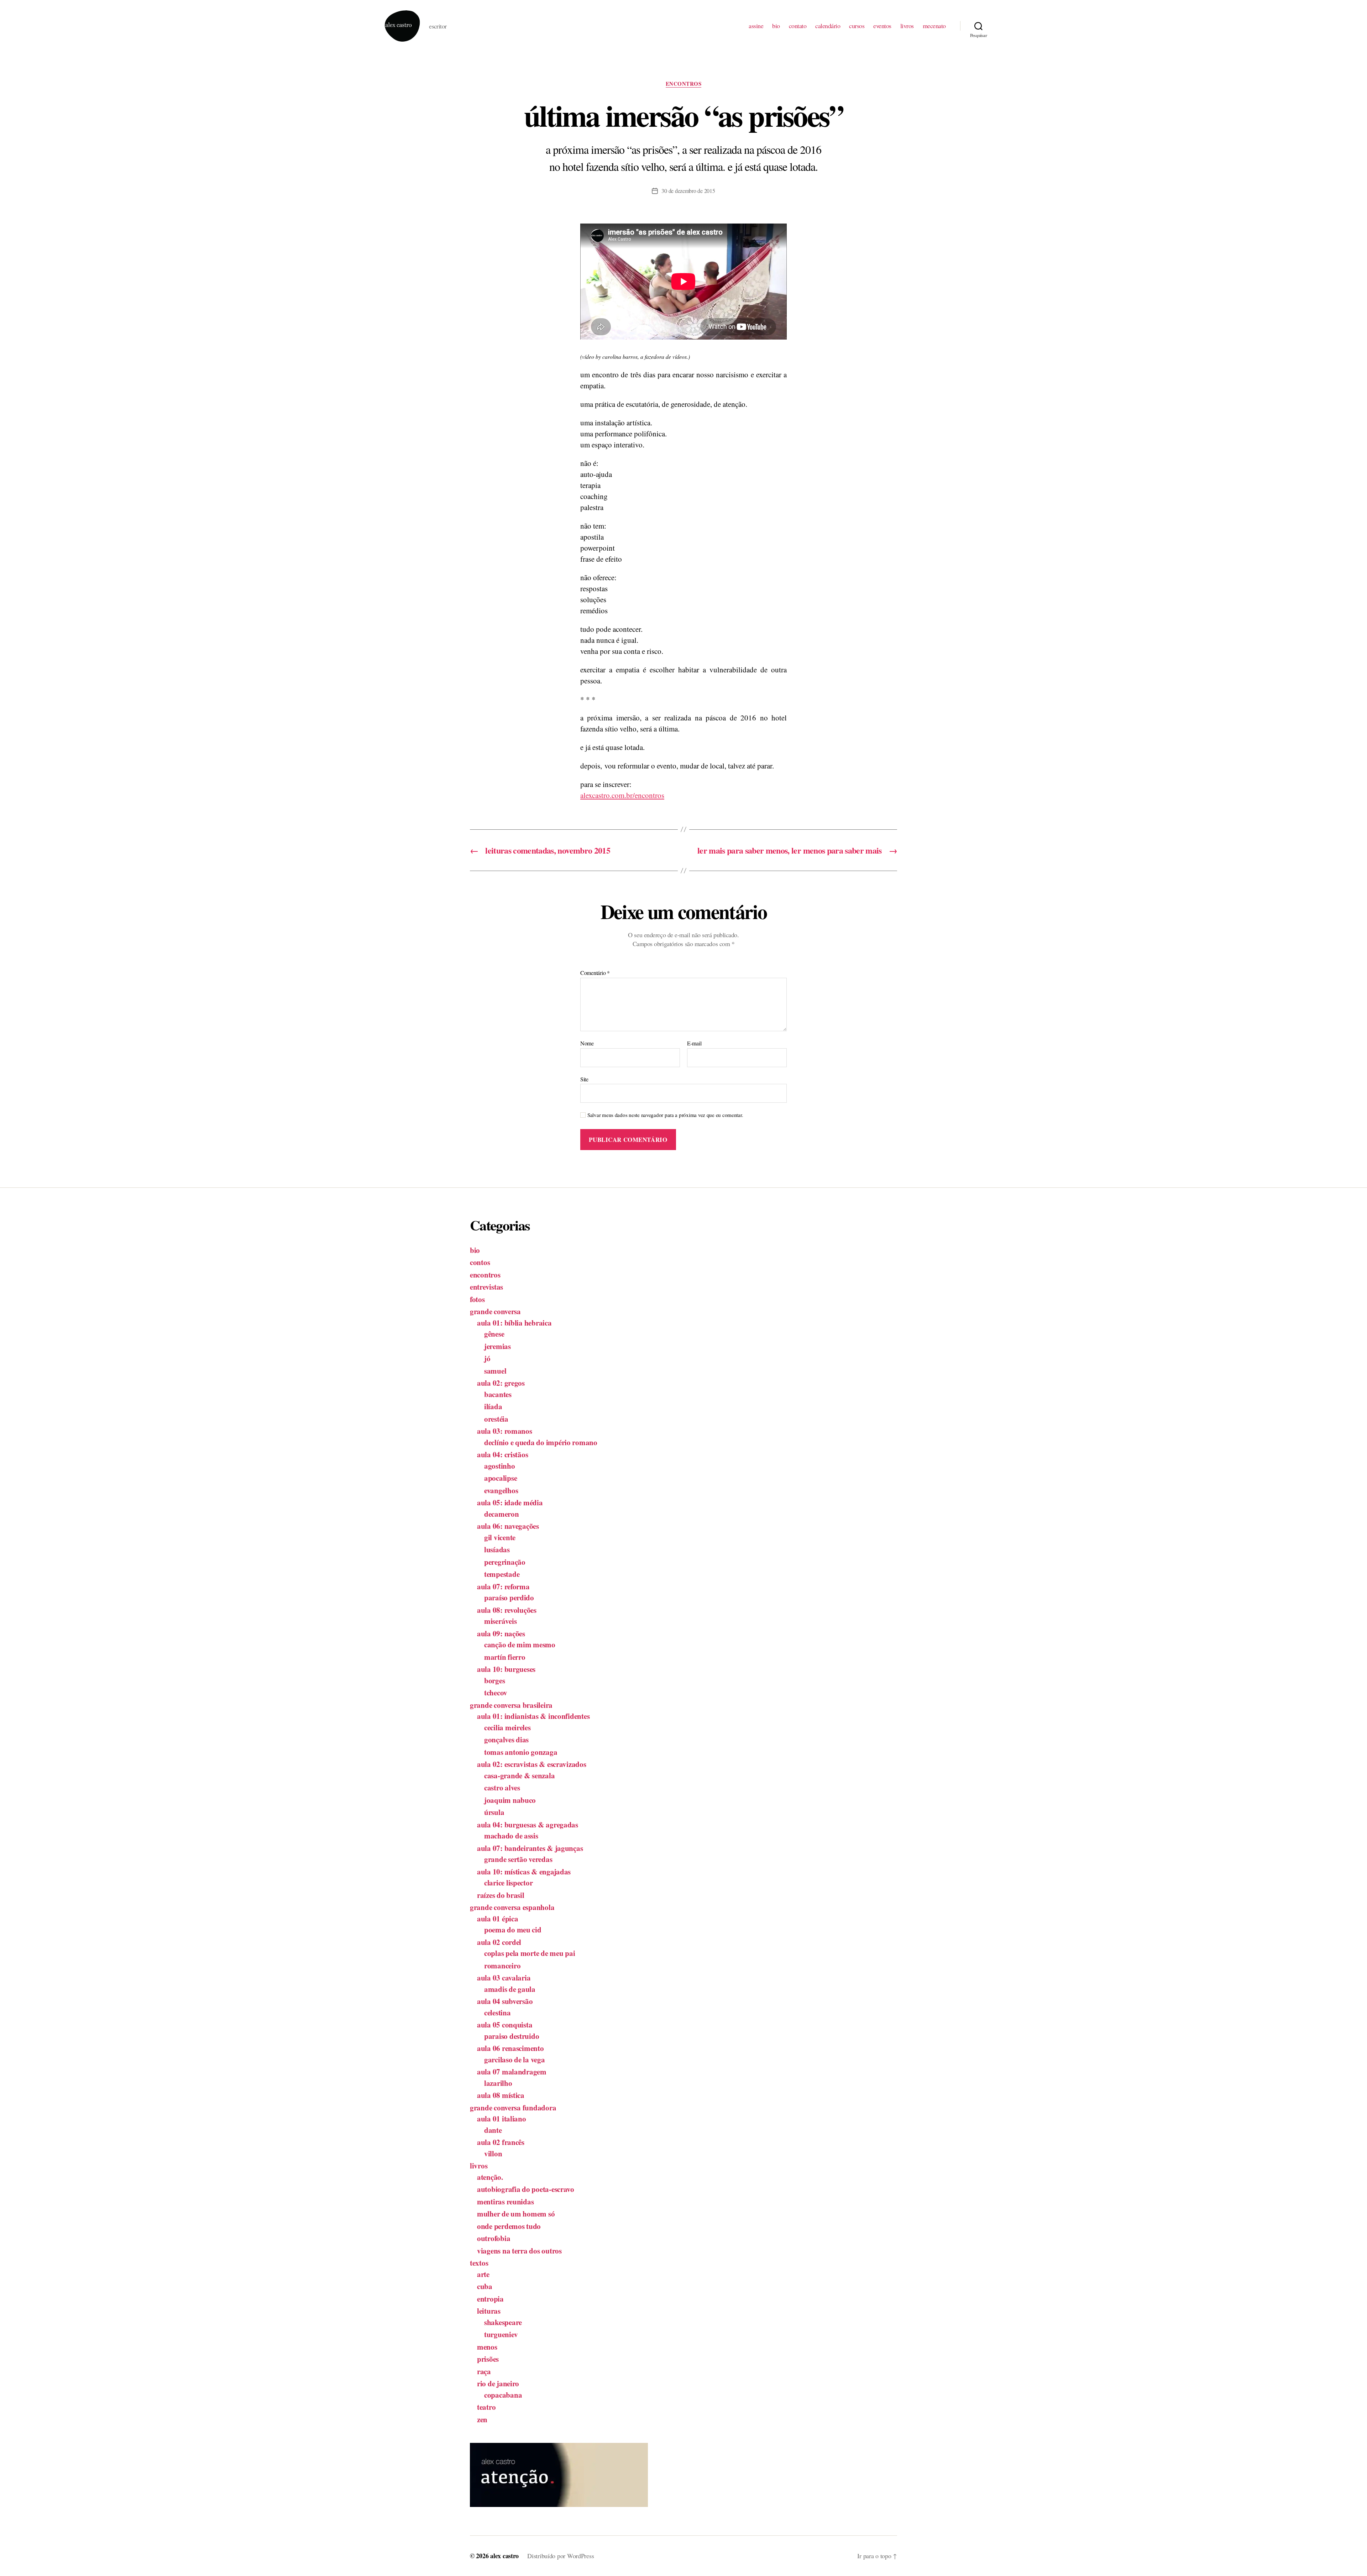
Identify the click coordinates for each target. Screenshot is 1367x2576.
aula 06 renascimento (510, 2048)
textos (479, 2263)
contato (798, 26)
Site (584, 1079)
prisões (488, 2359)
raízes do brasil (501, 1895)
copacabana (503, 2395)
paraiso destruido (512, 2036)
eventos (882, 26)
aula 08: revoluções (507, 1610)
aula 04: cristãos (502, 1454)
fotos (477, 1299)
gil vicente (500, 1537)
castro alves (502, 1788)
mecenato (934, 26)
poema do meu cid (513, 1930)
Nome (587, 1043)
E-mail (694, 1043)
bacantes (498, 1394)
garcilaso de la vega (515, 2060)
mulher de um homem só (516, 2214)
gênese (494, 1334)
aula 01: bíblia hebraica (514, 1323)
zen (482, 2419)
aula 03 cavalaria (504, 1978)
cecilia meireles (507, 1727)
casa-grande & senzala (519, 1775)
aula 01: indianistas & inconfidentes (533, 1716)
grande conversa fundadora (513, 2108)
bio (776, 26)
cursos (857, 26)
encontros (684, 84)
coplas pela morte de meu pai (530, 1953)
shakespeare (503, 2322)
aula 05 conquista (505, 2025)
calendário (828, 26)
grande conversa (495, 1311)
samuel (495, 1371)
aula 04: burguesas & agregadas (528, 1825)
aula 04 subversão (505, 2001)
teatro (486, 2407)
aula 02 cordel (499, 1942)
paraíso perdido (509, 1597)
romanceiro (502, 1966)
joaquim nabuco (510, 1800)
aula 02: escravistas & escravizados (532, 1764)
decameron (502, 1514)
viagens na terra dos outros (519, 2251)
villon (493, 2153)
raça (484, 2371)
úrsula (494, 1812)
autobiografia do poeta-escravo (526, 2189)
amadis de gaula (510, 1989)
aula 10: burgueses (506, 1669)
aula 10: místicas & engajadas (524, 1872)
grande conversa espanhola (512, 1907)
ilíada (493, 1406)
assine (756, 26)
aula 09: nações (501, 1633)
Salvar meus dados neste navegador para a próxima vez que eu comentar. (665, 1115)
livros (907, 26)
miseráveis (500, 1621)
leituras (489, 2311)
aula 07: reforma (503, 1586)
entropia (490, 2299)
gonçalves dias (506, 1740)
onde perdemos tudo (509, 2226)
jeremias (497, 1346)
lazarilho (498, 2083)
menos (487, 2347)
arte (483, 2274)
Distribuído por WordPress (561, 2556)
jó (487, 1358)
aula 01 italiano (502, 2119)
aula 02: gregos (501, 1383)
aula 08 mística (501, 2095)
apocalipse (501, 1478)
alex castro (504, 2556)
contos (480, 1262)
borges (494, 1680)
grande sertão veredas (518, 1859)
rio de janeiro (498, 2383)
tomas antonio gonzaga (521, 1752)
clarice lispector (508, 1883)
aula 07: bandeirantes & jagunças (530, 1848)
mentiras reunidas (505, 2202)
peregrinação (505, 1562)
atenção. (490, 2177)
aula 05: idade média (510, 1502)
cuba (485, 2286)
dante (493, 2130)
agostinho (500, 1466)
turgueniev (501, 2334)
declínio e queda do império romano (541, 1442)
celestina (497, 2013)
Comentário (595, 973)
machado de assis (511, 1836)
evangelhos (501, 1490)
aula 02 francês (501, 2142)
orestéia (496, 1419)
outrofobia (494, 2238)
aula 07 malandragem (512, 2072)
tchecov (496, 1693)
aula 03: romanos (505, 1431)
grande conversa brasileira (511, 1705)
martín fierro (505, 1657)
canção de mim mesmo (520, 1644)
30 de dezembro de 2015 (688, 191)
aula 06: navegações (508, 1526)
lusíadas (497, 1549)
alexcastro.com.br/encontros (622, 795)
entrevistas (486, 1287)
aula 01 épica (498, 1919)
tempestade (502, 1574)
